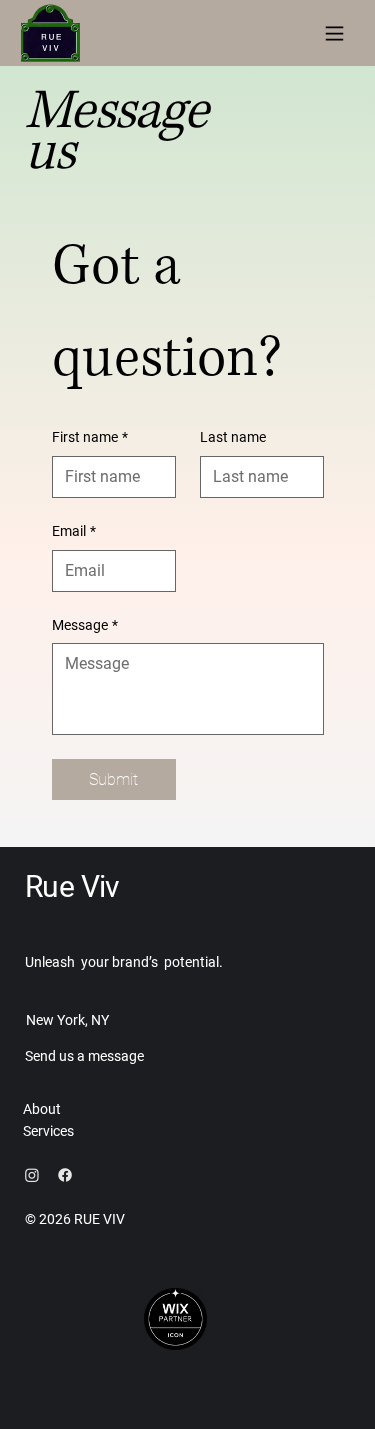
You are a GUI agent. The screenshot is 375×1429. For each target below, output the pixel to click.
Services (48, 1131)
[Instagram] (32, 1175)
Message (85, 625)
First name (90, 437)
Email (74, 531)
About (42, 1109)
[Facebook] (65, 1175)
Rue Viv (72, 886)
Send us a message (84, 1056)
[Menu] (334, 33)
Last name (233, 437)
